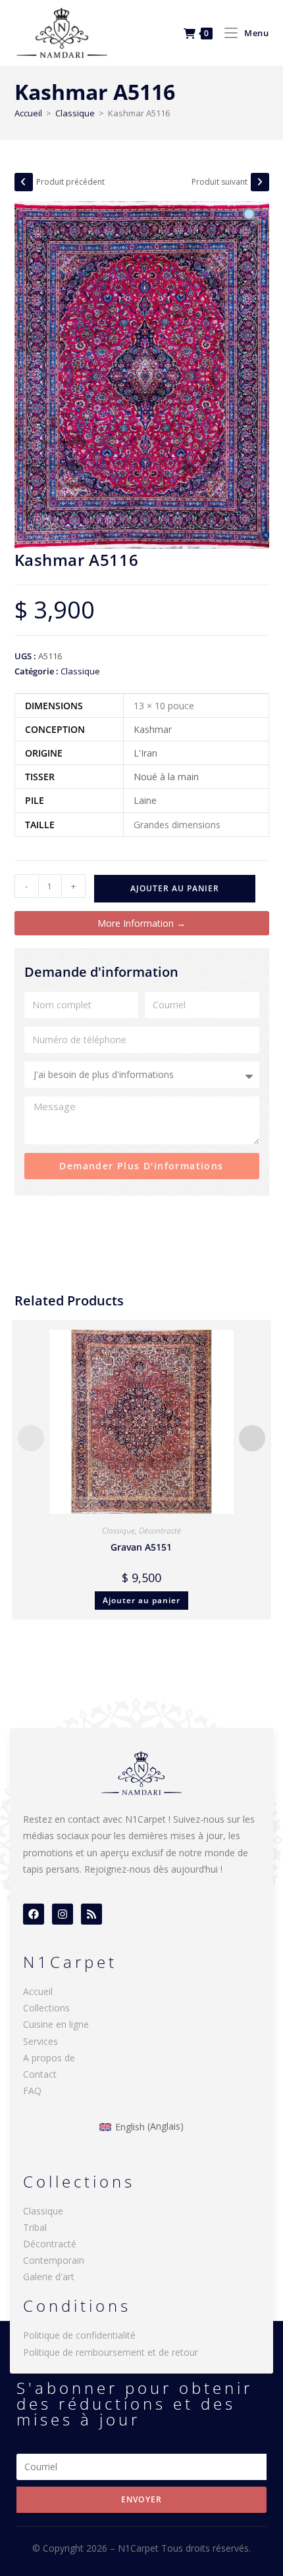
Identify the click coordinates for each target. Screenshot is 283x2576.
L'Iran (145, 753)
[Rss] (91, 1914)
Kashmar (153, 729)
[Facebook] (34, 1914)
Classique (75, 113)
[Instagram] (63, 1914)
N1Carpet (140, 2548)
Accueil (28, 113)
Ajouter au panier (175, 888)
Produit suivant (219, 182)
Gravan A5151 (141, 1547)
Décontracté (160, 1531)
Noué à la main (166, 777)
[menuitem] (141, 2126)
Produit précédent (70, 182)
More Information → (141, 923)
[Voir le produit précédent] (24, 182)
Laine (145, 800)
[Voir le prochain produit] (260, 182)
